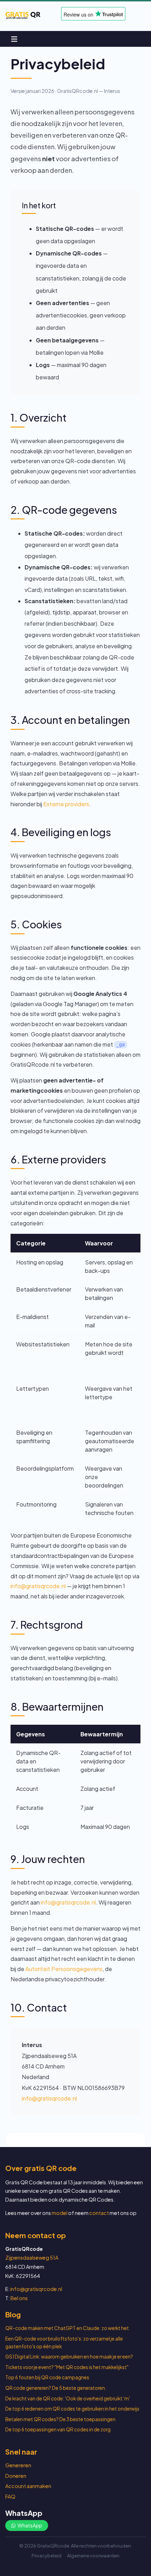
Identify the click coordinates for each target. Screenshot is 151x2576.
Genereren (18, 2465)
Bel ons (19, 2298)
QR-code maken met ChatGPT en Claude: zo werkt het (67, 2328)
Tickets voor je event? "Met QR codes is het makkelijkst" (67, 2367)
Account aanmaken (28, 2486)
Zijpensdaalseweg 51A (32, 2258)
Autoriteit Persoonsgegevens (64, 1969)
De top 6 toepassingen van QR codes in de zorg (58, 2429)
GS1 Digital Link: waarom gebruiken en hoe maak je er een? (69, 2357)
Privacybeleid (47, 2556)
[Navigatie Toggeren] (14, 39)
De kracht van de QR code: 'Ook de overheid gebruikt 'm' (68, 2398)
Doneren (16, 2476)
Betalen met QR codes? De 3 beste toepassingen (60, 2419)
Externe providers (66, 804)
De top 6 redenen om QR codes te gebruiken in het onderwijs (72, 2409)
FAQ (10, 2496)
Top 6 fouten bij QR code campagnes (47, 2377)
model (60, 2213)
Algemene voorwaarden (93, 2556)
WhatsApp (29, 2525)
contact (99, 2213)
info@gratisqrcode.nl (38, 1586)
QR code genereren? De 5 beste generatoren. (56, 2388)
